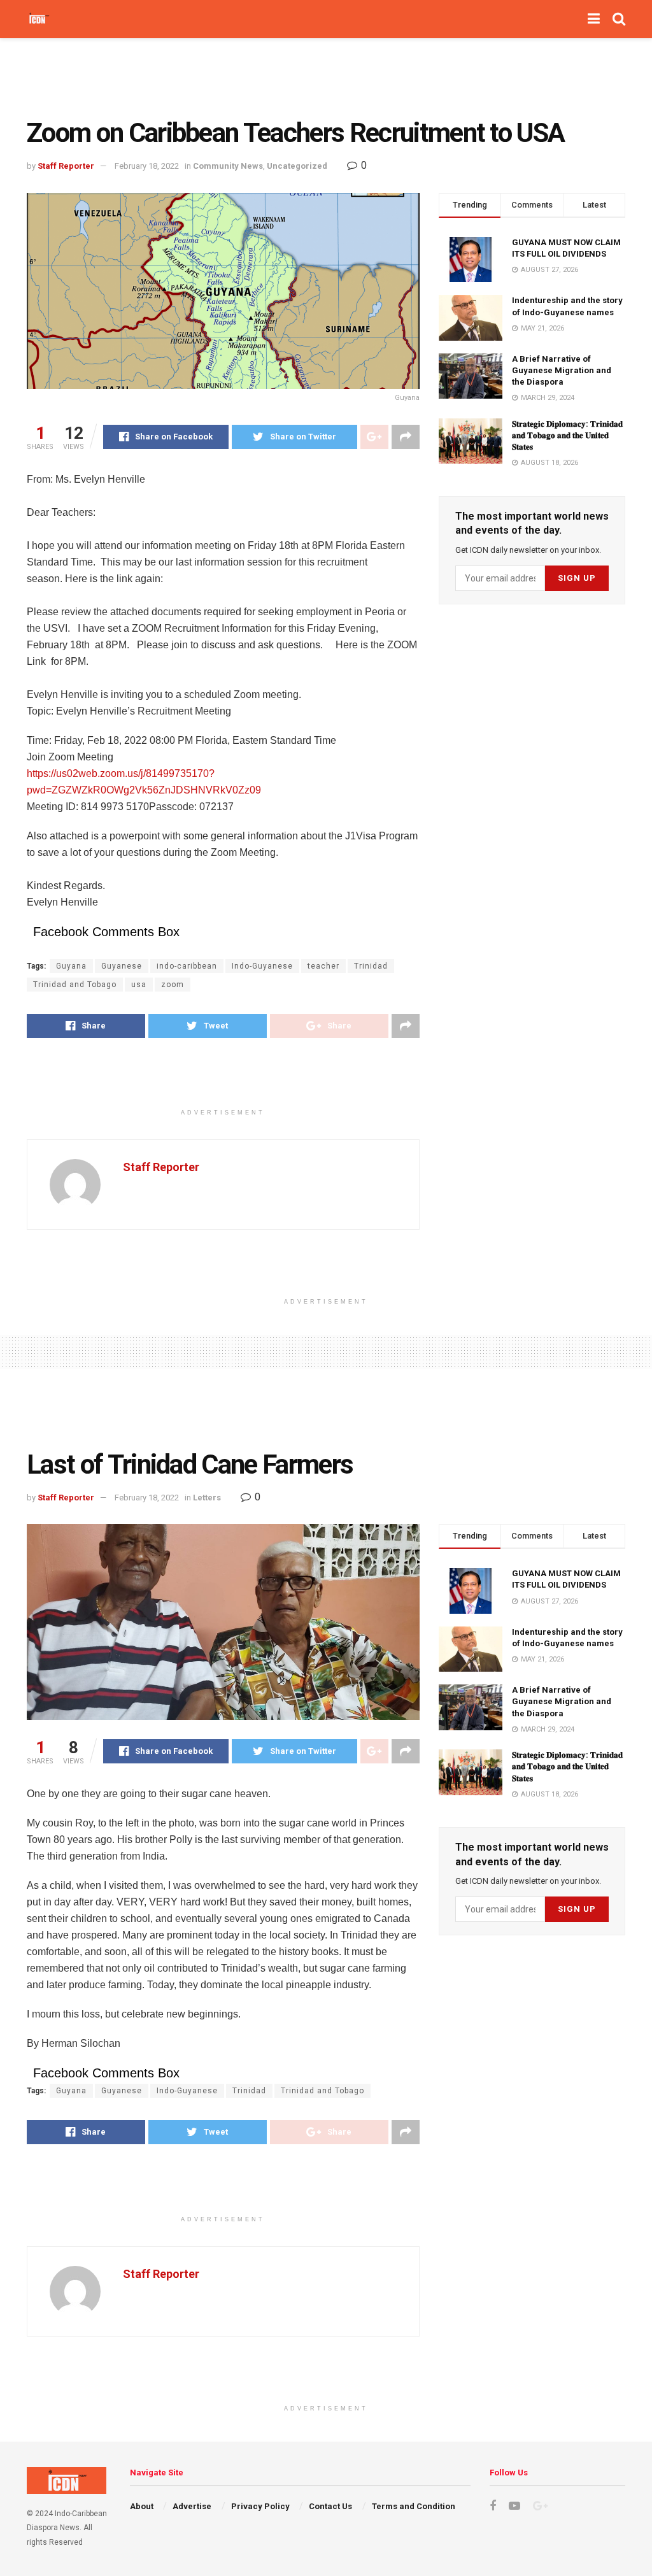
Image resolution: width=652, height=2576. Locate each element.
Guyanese (122, 966)
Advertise (192, 2506)
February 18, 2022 (147, 166)
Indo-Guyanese (262, 966)
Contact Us (330, 2506)
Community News (228, 166)
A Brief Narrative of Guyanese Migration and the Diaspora (562, 370)
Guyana (71, 966)
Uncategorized (297, 166)
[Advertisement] (326, 76)
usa (139, 985)
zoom (173, 985)
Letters (207, 1498)
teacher (323, 966)
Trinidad (371, 966)
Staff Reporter (66, 166)
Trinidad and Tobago (75, 985)
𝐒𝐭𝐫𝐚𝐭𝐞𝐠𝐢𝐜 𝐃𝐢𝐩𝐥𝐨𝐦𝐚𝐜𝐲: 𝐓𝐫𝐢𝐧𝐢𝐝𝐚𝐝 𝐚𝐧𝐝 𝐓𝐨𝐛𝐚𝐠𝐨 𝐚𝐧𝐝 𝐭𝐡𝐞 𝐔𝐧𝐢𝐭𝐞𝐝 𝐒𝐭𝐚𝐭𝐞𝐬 (567, 435)
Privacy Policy (260, 2506)
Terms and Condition (414, 2506)
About (142, 2506)
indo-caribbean (187, 966)
